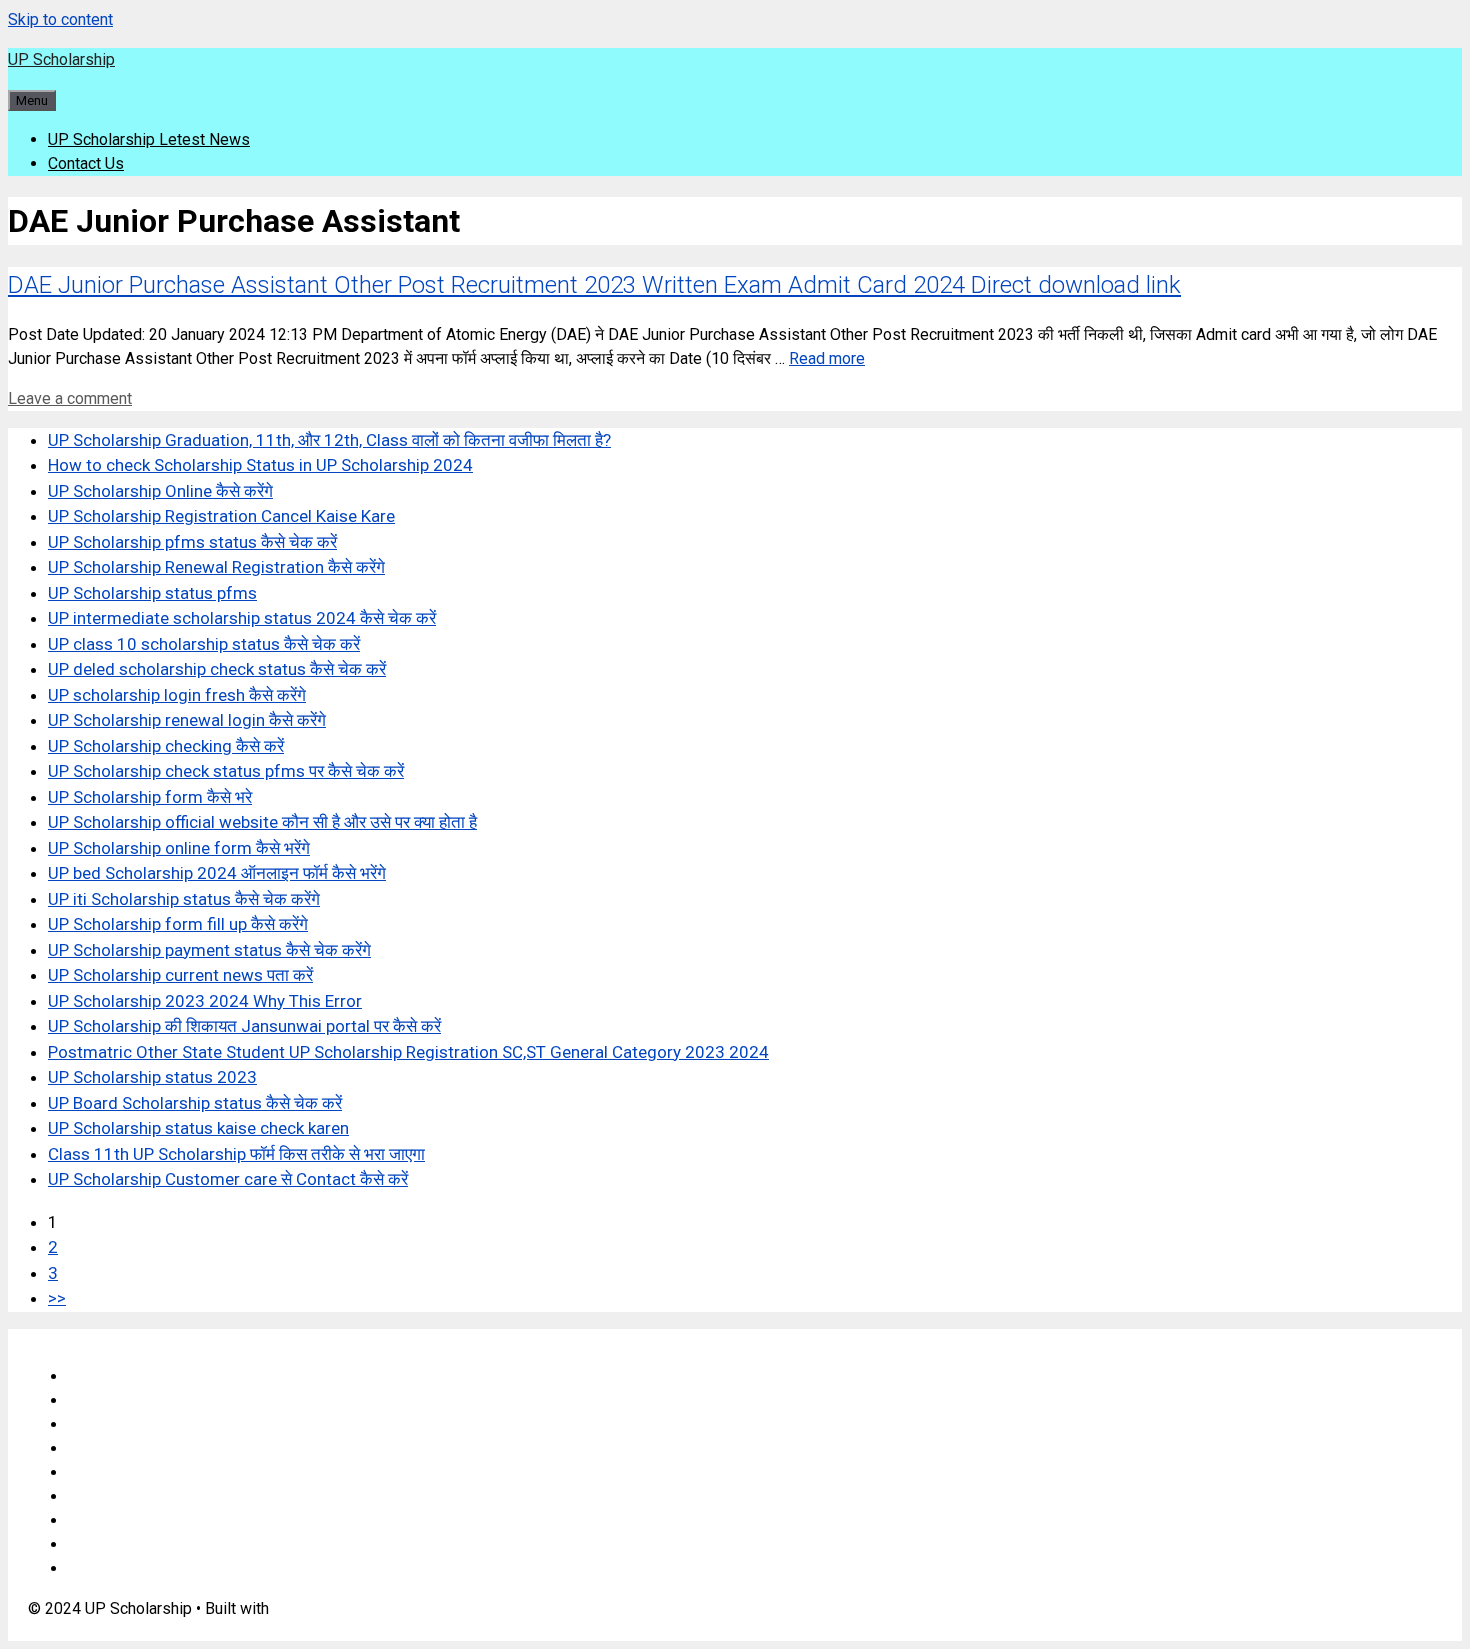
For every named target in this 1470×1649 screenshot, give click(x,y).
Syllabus (98, 1472)
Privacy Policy (118, 1448)
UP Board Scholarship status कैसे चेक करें (195, 1103)
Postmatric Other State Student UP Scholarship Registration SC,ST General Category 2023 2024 (408, 1052)
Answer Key (110, 1496)
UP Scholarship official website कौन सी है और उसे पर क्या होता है (262, 822)
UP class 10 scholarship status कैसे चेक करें (204, 644)
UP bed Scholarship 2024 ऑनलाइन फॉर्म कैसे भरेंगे (217, 873)
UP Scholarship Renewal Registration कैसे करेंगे (216, 567)
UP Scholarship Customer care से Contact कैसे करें (228, 1179)
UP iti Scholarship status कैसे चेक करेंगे (184, 899)
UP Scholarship (61, 59)
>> (57, 1298)
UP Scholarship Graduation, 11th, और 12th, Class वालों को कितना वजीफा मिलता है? (329, 440)
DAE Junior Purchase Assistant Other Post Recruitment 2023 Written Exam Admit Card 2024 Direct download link (594, 285)
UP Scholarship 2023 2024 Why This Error (205, 1001)
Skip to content (60, 19)
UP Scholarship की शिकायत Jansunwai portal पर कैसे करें (244, 1026)
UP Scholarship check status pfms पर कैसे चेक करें (226, 771)
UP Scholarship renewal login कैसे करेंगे (187, 720)
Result (90, 1544)
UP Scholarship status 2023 (152, 1077)
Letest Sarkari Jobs (137, 1568)
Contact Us (86, 163)
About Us (100, 1400)
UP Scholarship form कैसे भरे (150, 797)
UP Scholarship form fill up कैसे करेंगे (178, 924)
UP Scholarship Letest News (149, 139)
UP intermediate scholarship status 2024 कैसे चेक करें (242, 618)
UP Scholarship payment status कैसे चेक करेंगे (209, 950)
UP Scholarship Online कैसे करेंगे (160, 491)
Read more (827, 358)
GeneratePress (326, 1608)
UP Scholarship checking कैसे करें (166, 746)
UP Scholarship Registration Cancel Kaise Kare (221, 516)
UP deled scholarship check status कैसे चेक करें (217, 669)
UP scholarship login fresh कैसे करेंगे (177, 695)
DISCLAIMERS (119, 1424)
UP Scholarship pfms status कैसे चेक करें (192, 542)
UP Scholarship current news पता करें (180, 975)
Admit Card (106, 1520)
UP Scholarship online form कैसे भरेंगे (179, 848)
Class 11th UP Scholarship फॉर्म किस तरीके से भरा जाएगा (236, 1154)
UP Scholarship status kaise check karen (198, 1128)
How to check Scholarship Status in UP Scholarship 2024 (260, 465)
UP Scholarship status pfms (152, 593)
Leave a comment (70, 398)
